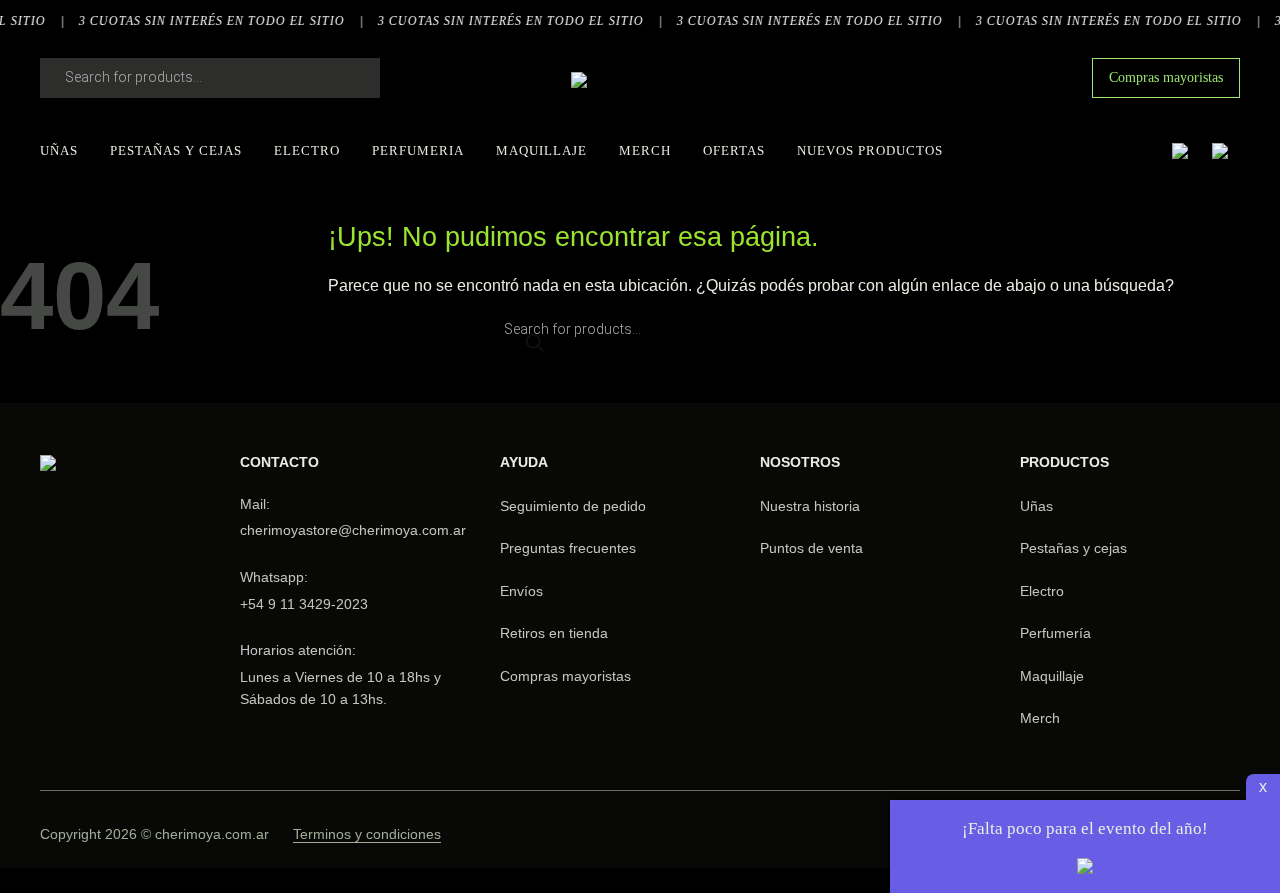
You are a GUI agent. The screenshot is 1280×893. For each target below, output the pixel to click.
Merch (1040, 718)
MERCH (645, 150)
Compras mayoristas (1166, 77)
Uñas (1036, 506)
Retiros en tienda (554, 633)
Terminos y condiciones (367, 834)
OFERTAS (734, 150)
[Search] (345, 78)
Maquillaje (1052, 676)
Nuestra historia (810, 506)
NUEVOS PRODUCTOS (870, 150)
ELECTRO (307, 150)
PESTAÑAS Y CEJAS (176, 150)
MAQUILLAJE (541, 150)
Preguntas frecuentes (568, 548)
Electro (1042, 591)
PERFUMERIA (418, 150)
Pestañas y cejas (1073, 548)
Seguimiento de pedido (573, 506)
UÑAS (59, 150)
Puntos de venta (811, 548)
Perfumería (1055, 633)
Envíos (521, 591)
